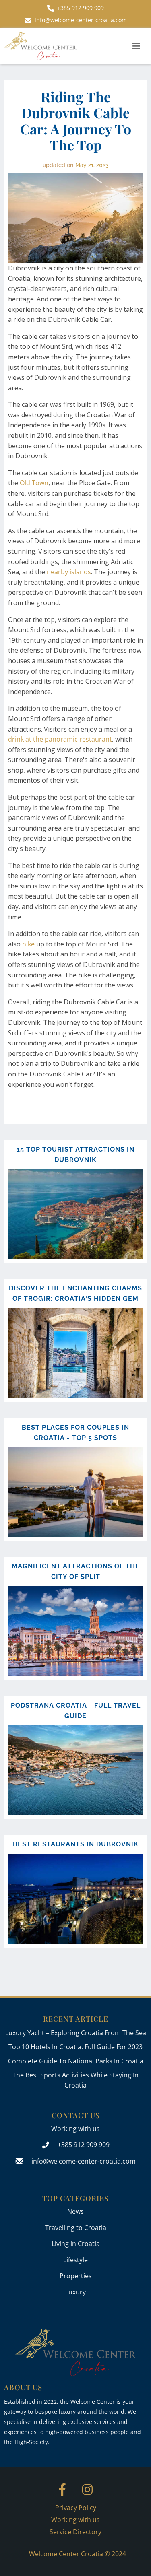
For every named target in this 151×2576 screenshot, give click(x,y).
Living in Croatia (76, 2244)
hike (28, 944)
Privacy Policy (76, 2508)
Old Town (33, 483)
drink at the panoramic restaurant (60, 739)
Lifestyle (75, 2260)
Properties (76, 2276)
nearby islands (69, 572)
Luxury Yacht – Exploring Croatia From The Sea (76, 2033)
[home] (40, 46)
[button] (136, 46)
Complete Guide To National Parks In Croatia (76, 2061)
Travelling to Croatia (76, 2228)
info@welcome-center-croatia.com (84, 2161)
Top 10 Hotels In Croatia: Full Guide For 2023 (75, 2047)
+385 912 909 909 (84, 2145)
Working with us (75, 2129)
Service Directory (75, 2532)
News (75, 2211)
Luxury (75, 2292)
